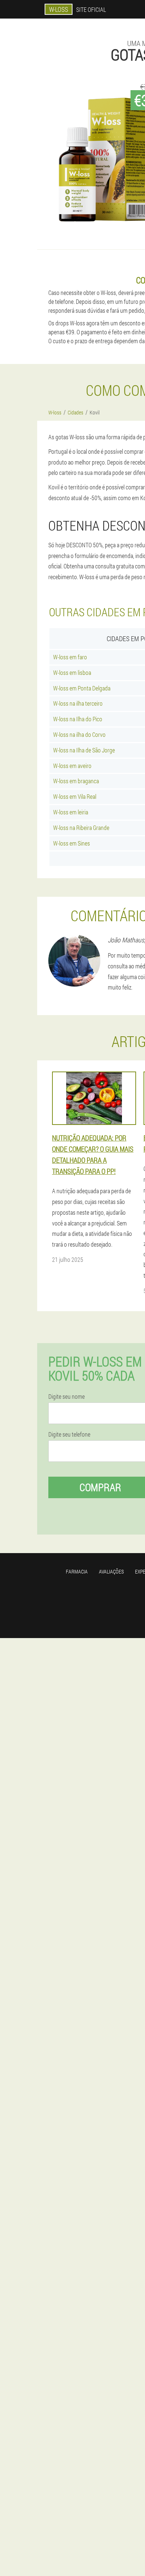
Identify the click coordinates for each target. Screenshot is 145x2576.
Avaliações (111, 1571)
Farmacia (77, 1571)
